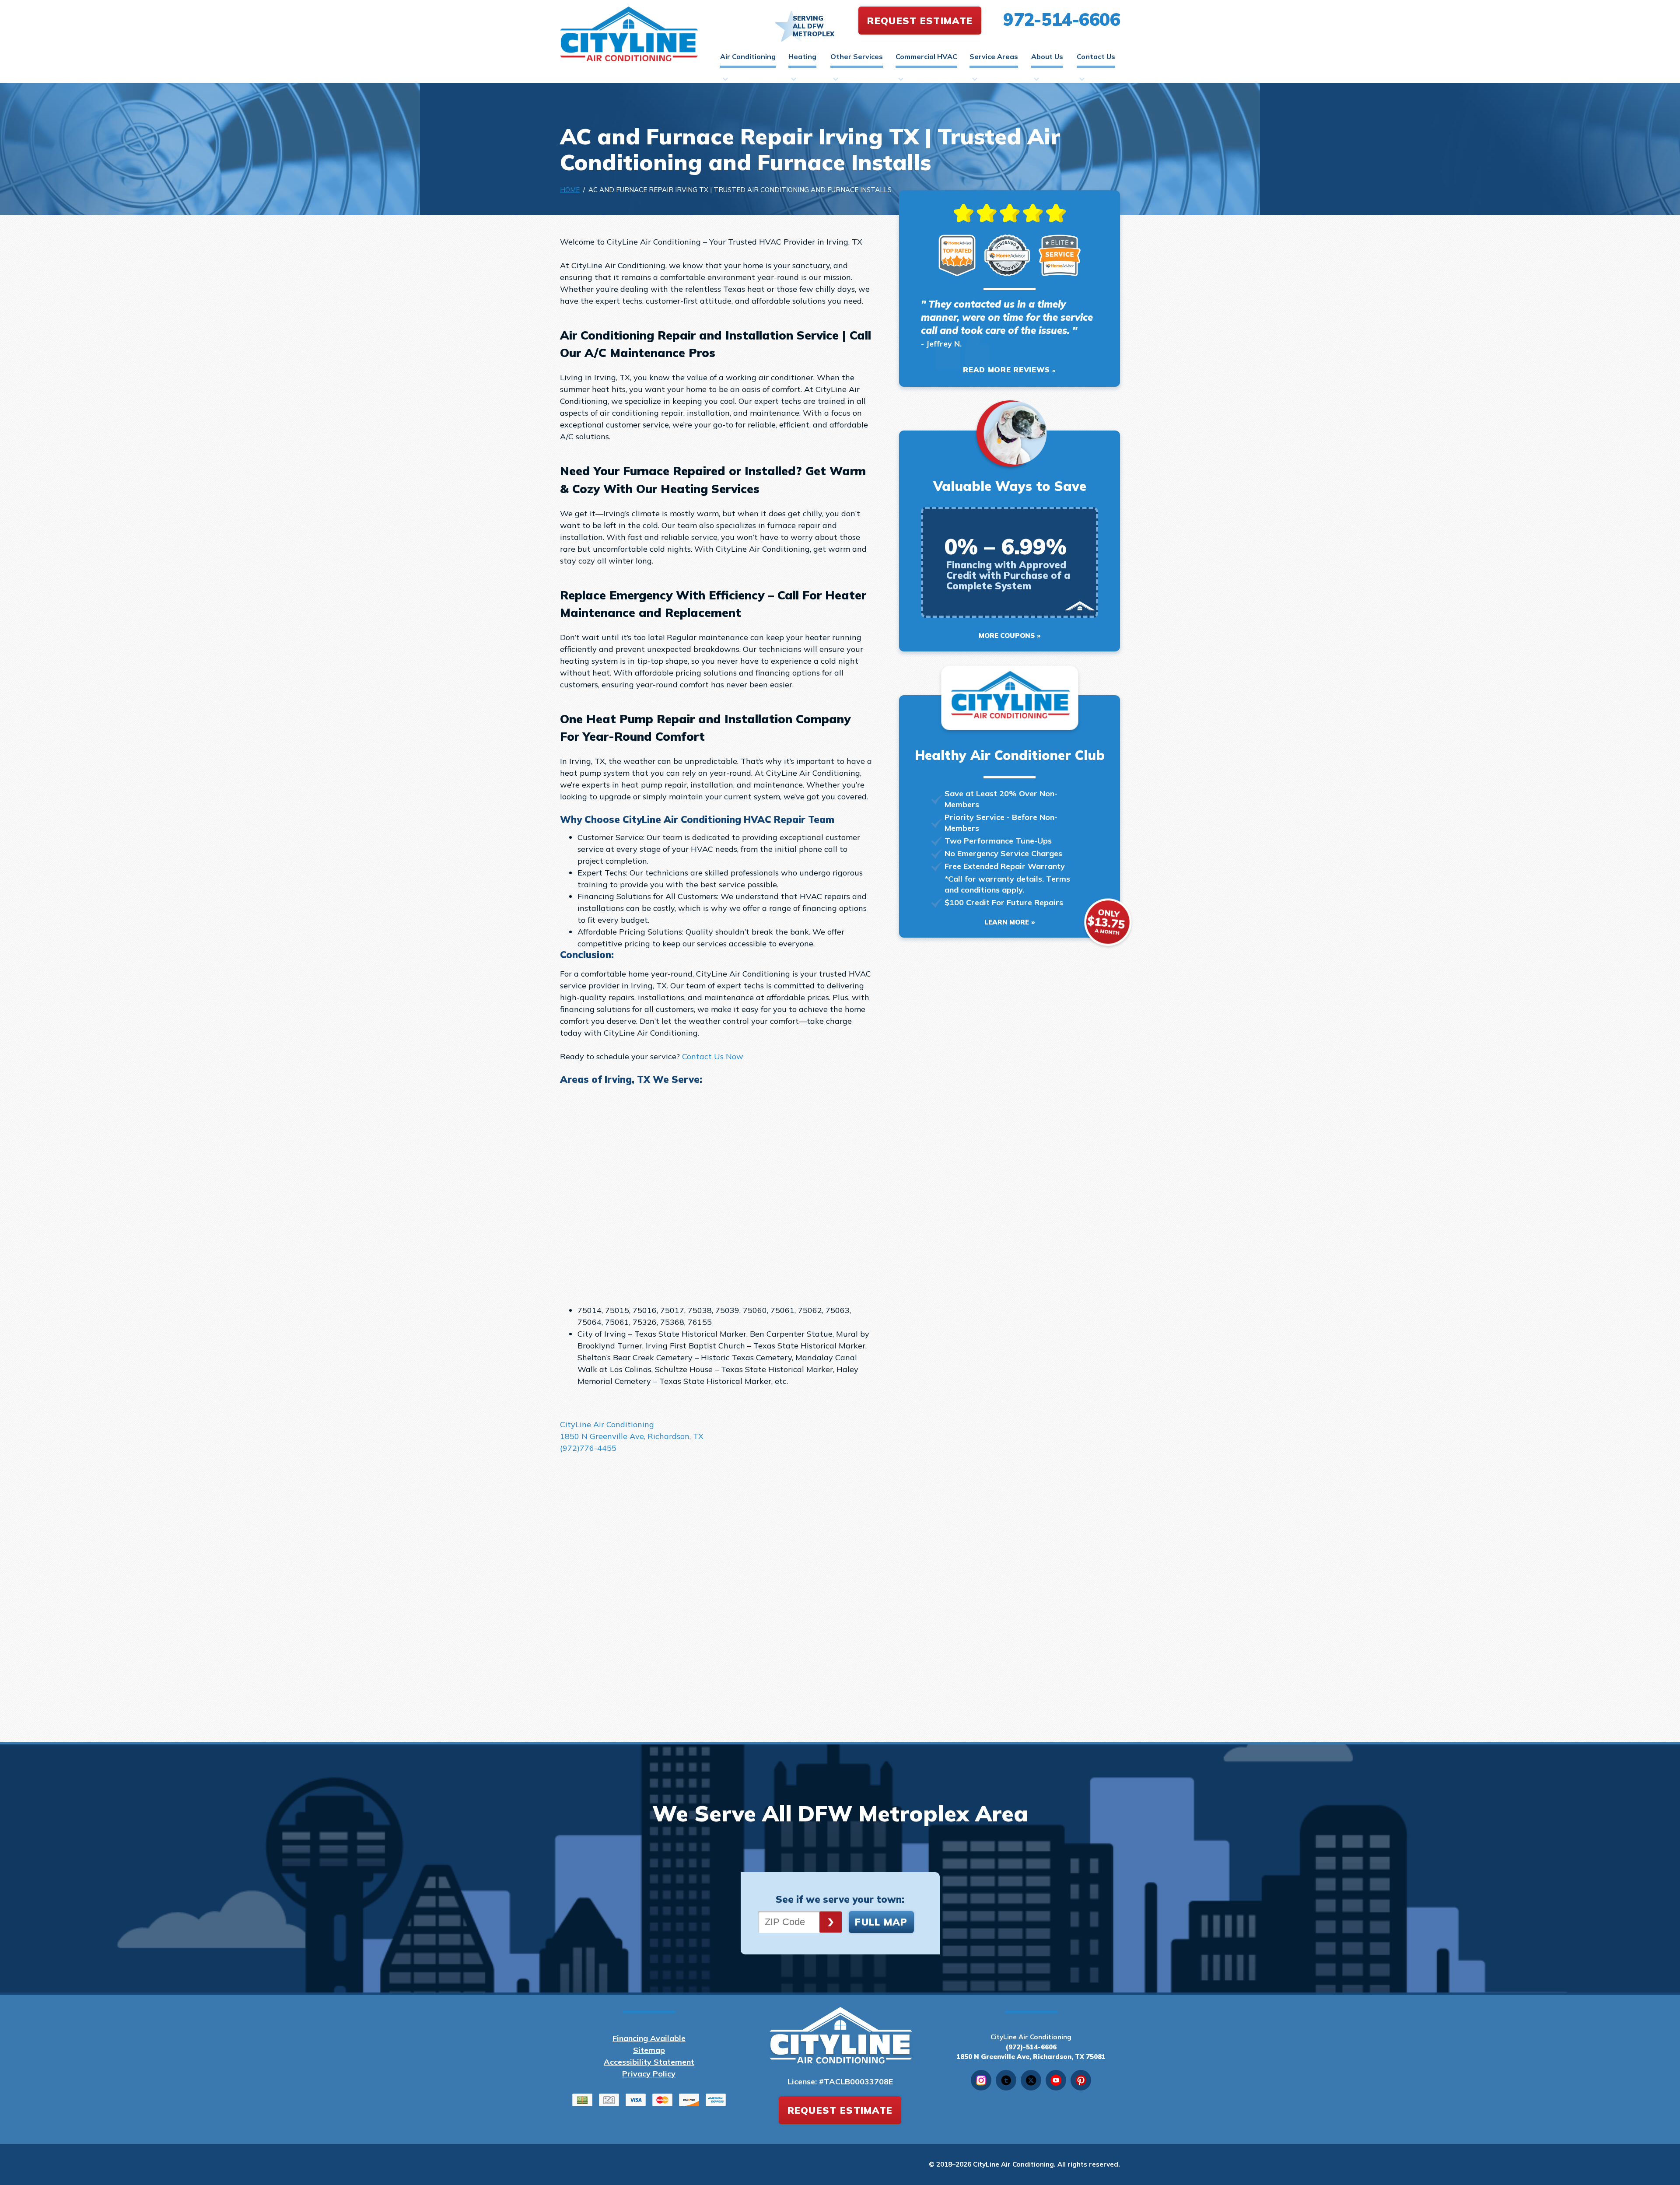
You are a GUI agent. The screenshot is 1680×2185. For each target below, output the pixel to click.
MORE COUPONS (1007, 636)
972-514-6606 (1062, 19)
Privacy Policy (649, 2074)
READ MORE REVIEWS (1006, 369)
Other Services (857, 56)
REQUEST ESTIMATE (920, 20)
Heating (802, 56)
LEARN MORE (1007, 922)
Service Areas (994, 56)
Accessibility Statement (649, 2062)
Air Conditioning (748, 56)
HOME (570, 190)
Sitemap (649, 2050)
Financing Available (649, 2038)
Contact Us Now (713, 1056)
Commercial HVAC (926, 56)
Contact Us (1096, 56)
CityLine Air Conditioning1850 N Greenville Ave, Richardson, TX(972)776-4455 (632, 1436)
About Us (1047, 56)
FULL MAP (881, 1922)
